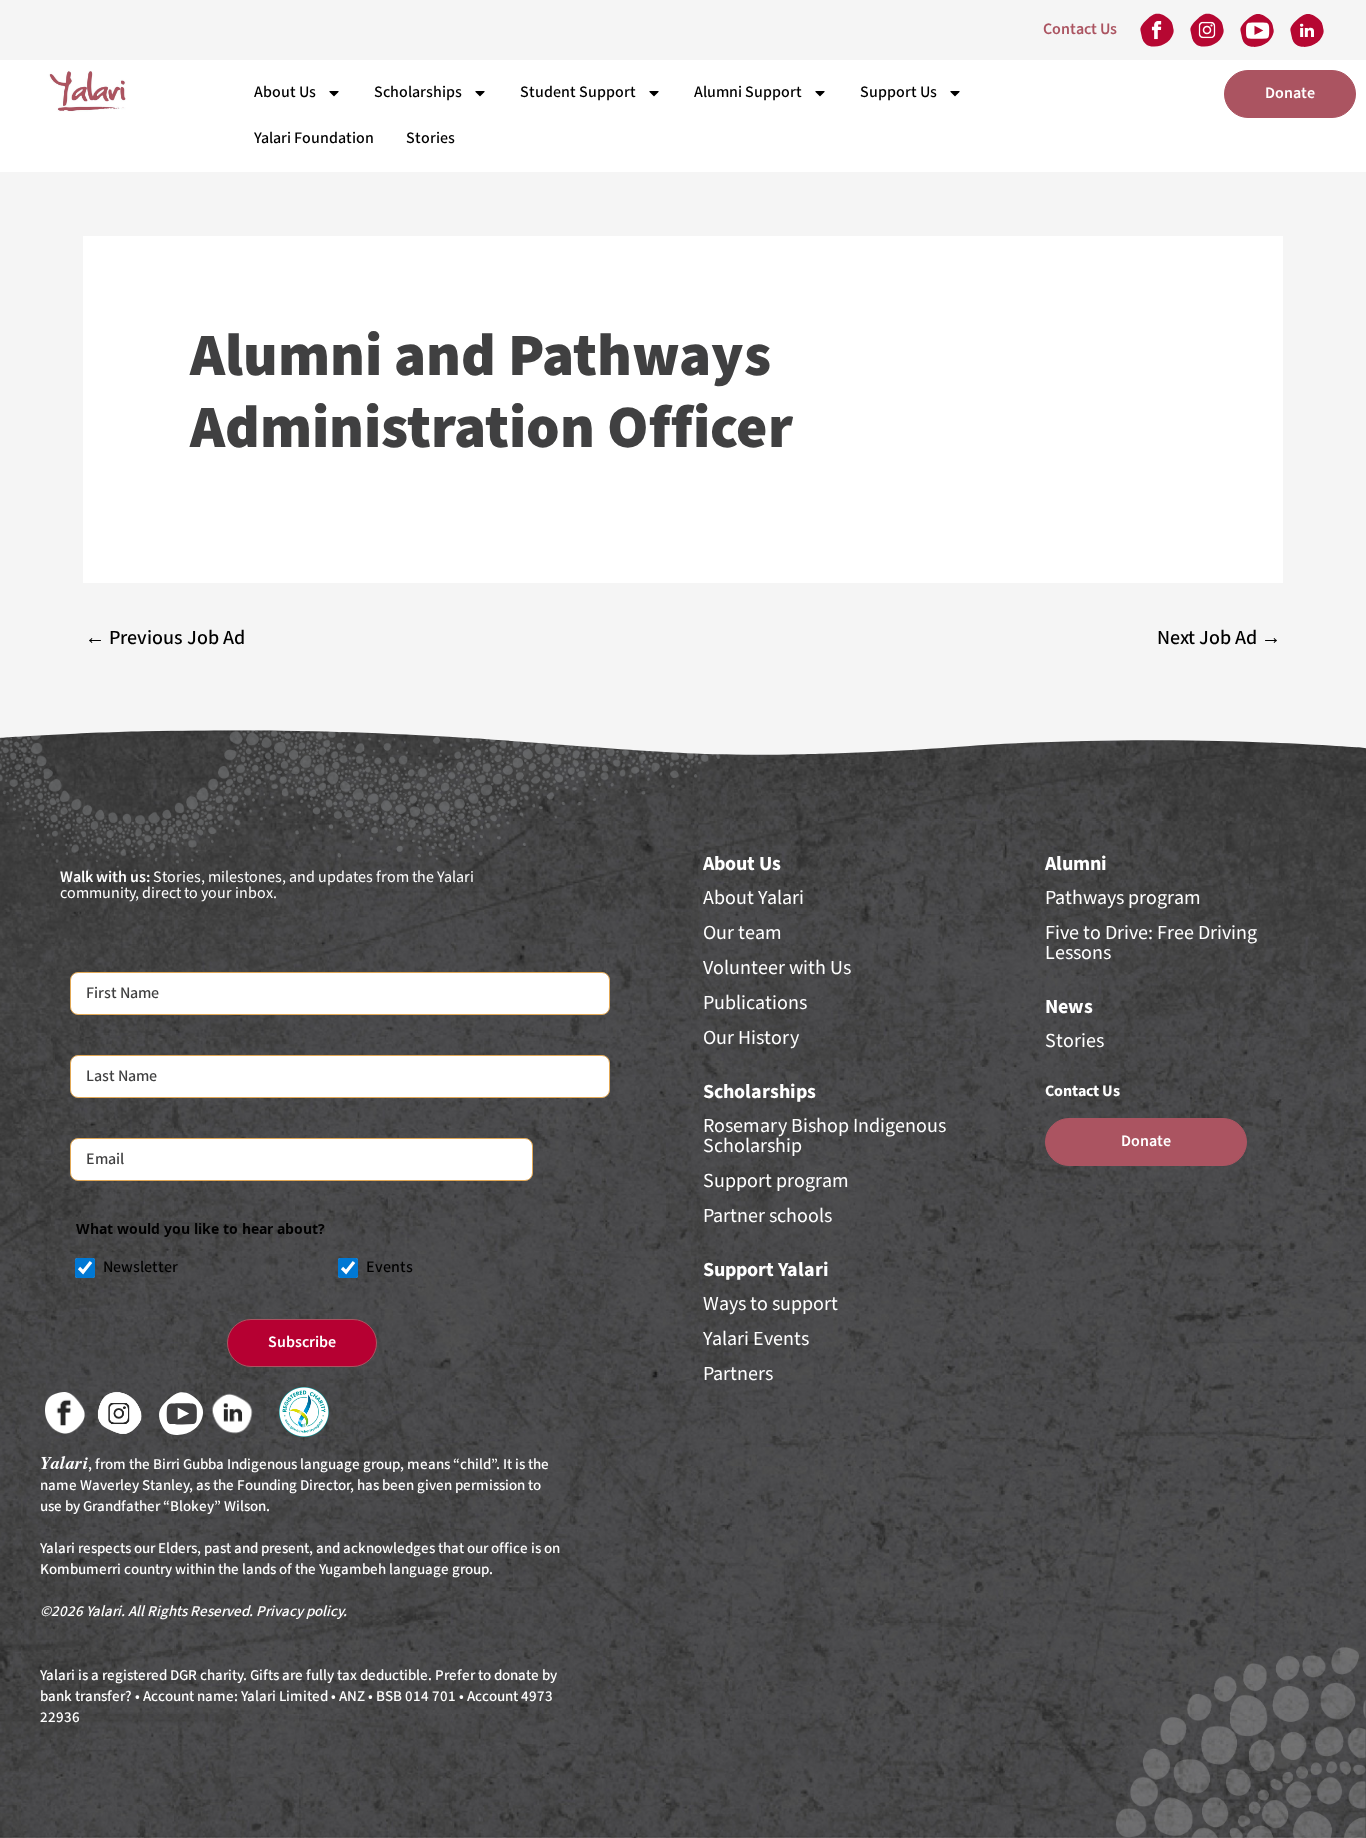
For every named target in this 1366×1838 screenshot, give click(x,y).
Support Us (898, 92)
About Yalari (753, 898)
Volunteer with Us (777, 968)
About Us (285, 92)
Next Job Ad (1219, 638)
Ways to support (770, 1304)
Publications (755, 1003)
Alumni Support (748, 92)
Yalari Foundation (314, 138)
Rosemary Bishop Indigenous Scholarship (824, 1136)
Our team (742, 933)
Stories (430, 138)
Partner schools (767, 1216)
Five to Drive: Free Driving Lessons (1151, 943)
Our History (751, 1038)
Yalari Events (756, 1339)
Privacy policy (299, 1611)
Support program (776, 1181)
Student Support (578, 92)
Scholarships (418, 92)
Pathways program (1123, 898)
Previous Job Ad (165, 638)
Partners (738, 1374)
